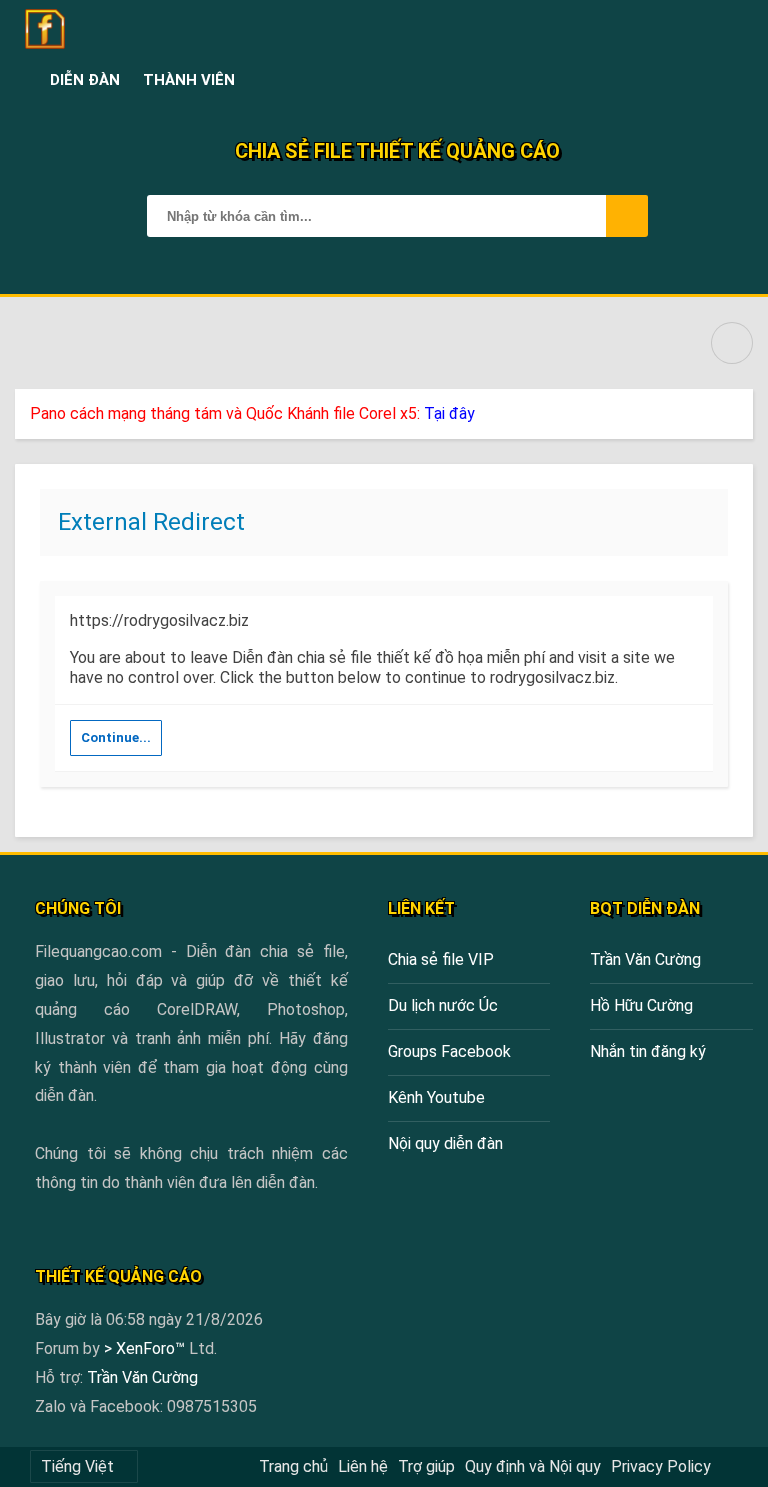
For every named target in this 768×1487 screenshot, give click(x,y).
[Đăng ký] (689, 80)
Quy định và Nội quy (533, 1466)
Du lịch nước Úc (443, 1005)
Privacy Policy (661, 1466)
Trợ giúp (426, 1466)
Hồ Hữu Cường (641, 1005)
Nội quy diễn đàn (445, 1143)
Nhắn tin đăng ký (648, 1051)
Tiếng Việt (77, 1466)
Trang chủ (293, 1466)
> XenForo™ (146, 1348)
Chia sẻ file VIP (441, 959)
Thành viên (189, 80)
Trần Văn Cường (645, 959)
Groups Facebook (449, 1051)
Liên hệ (363, 1466)
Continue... (116, 737)
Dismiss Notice (740, 409)
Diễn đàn (85, 80)
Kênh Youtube (436, 1097)
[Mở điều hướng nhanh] (732, 343)
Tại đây (449, 413)
